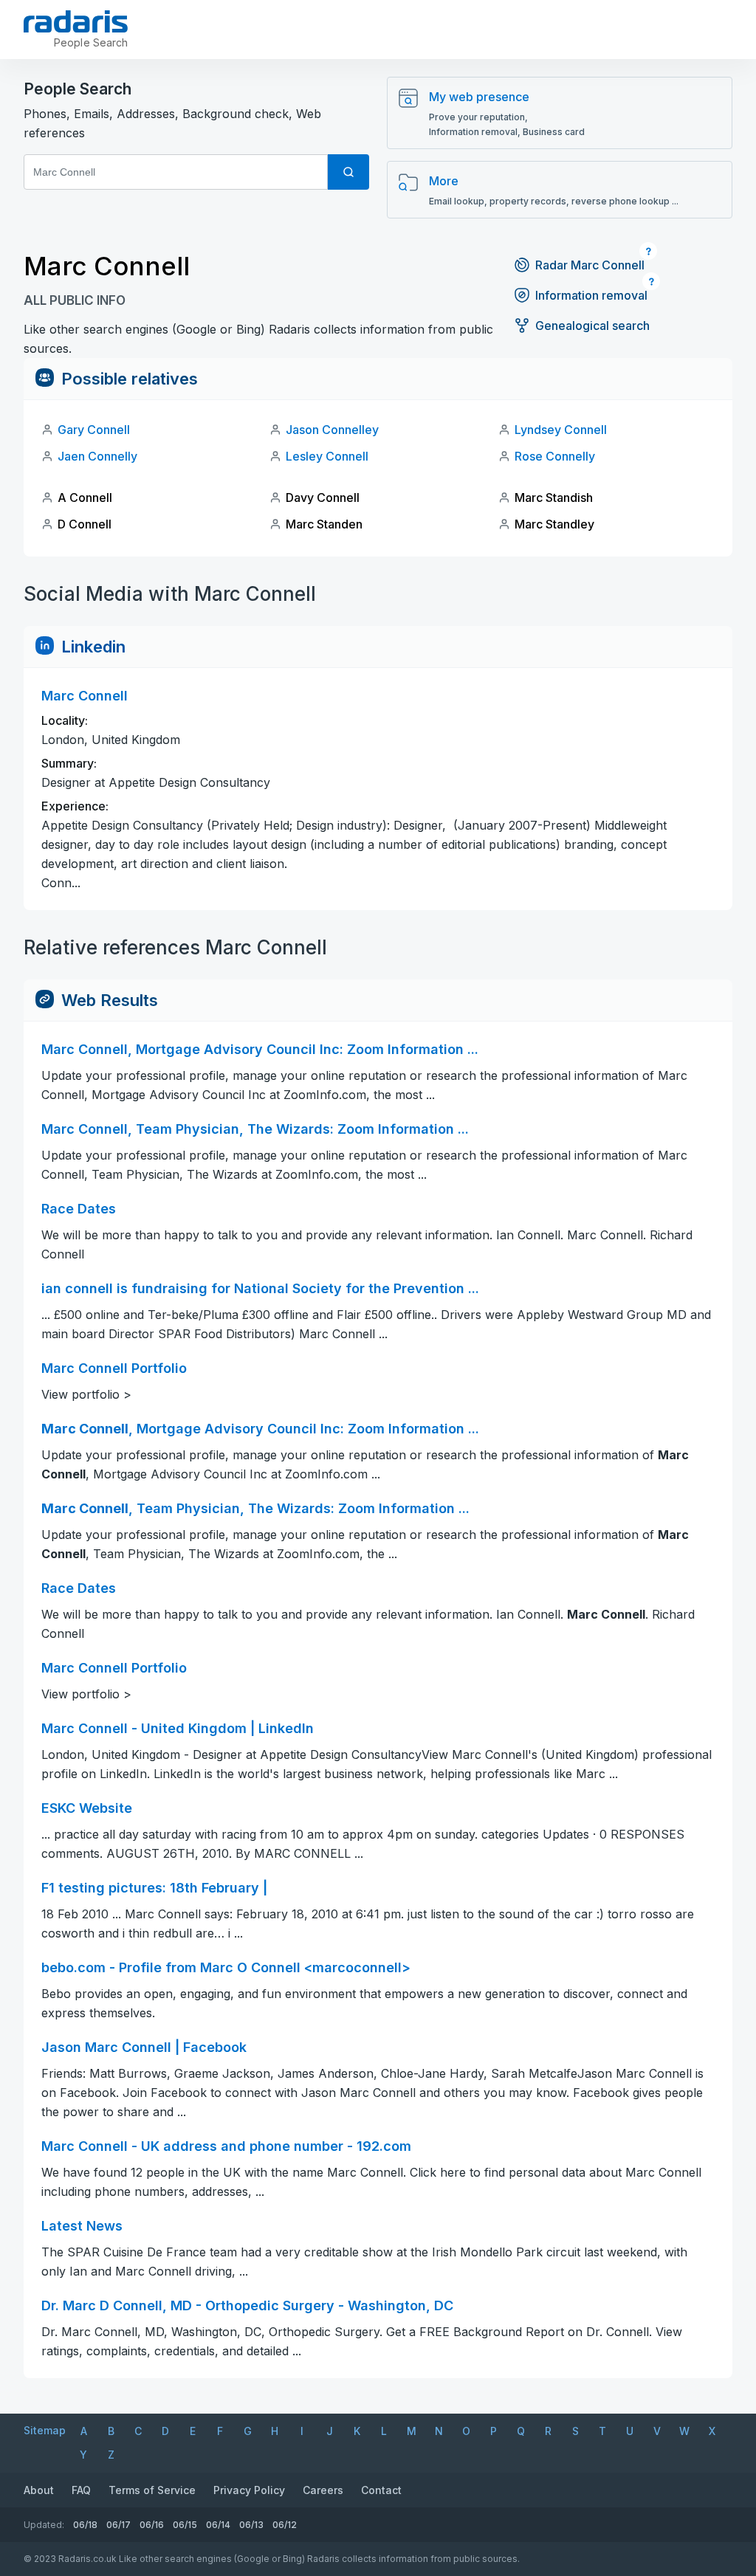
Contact (381, 2490)
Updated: (44, 2525)
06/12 (285, 2525)
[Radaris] (76, 21)
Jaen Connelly (97, 456)
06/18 (85, 2525)
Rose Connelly (555, 456)
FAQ (81, 2490)
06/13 (251, 2525)
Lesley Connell (327, 456)
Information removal (591, 295)
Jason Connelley (332, 430)
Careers (323, 2490)
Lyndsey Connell (561, 430)
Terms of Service (152, 2490)
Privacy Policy (249, 2490)
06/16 (152, 2525)
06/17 (118, 2525)
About (39, 2490)
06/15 (185, 2525)
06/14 (218, 2525)
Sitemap (45, 2430)
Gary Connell (94, 430)
